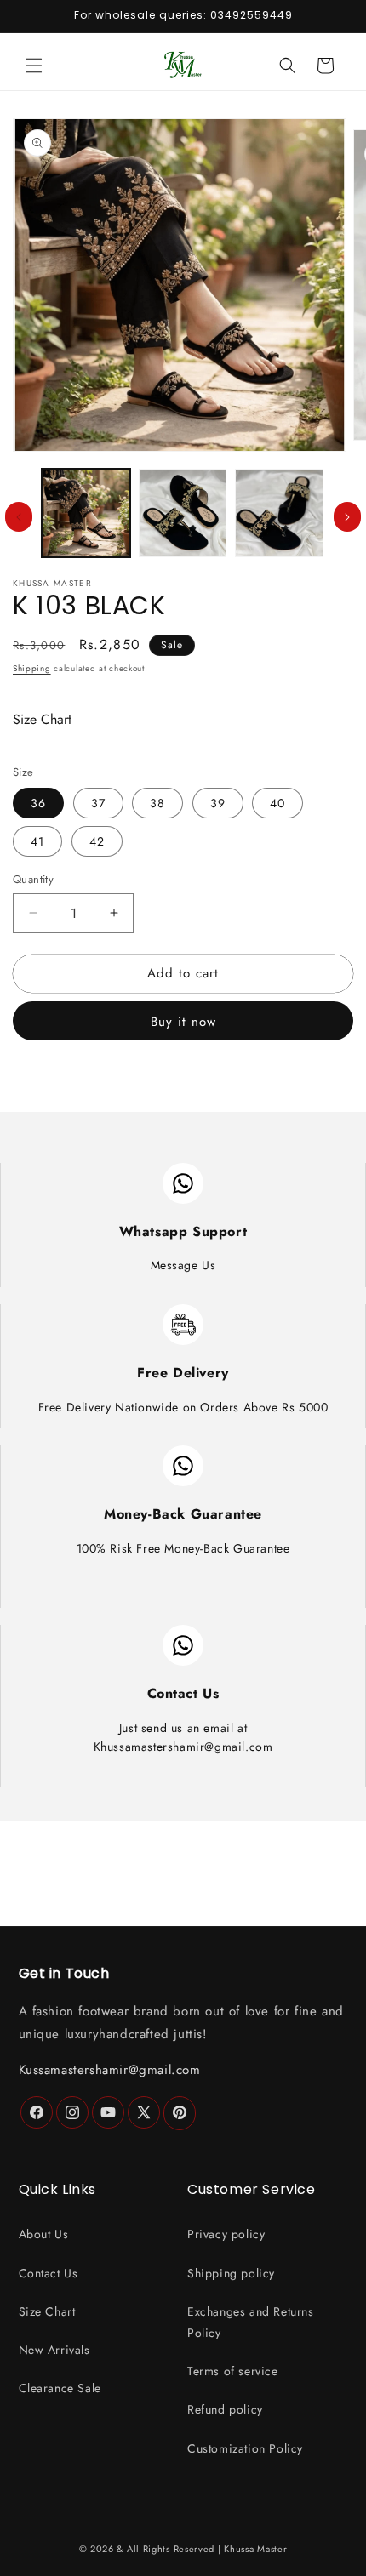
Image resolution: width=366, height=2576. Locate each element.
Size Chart (42, 719)
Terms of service (233, 2371)
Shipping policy (231, 2273)
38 (157, 803)
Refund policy (225, 2409)
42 (97, 841)
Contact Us (49, 2273)
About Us (44, 2234)
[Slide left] (19, 517)
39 (218, 803)
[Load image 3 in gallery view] (279, 513)
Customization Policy (245, 2448)
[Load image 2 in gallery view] (183, 513)
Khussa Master (255, 2549)
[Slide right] (347, 517)
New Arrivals (54, 2350)
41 (37, 841)
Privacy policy (226, 2234)
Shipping (32, 668)
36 (38, 803)
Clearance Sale (60, 2388)
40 (277, 803)
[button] (34, 66)
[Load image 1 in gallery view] (86, 513)
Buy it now (183, 1022)
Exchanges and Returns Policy (251, 2322)
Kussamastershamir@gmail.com (110, 2070)
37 (98, 803)
